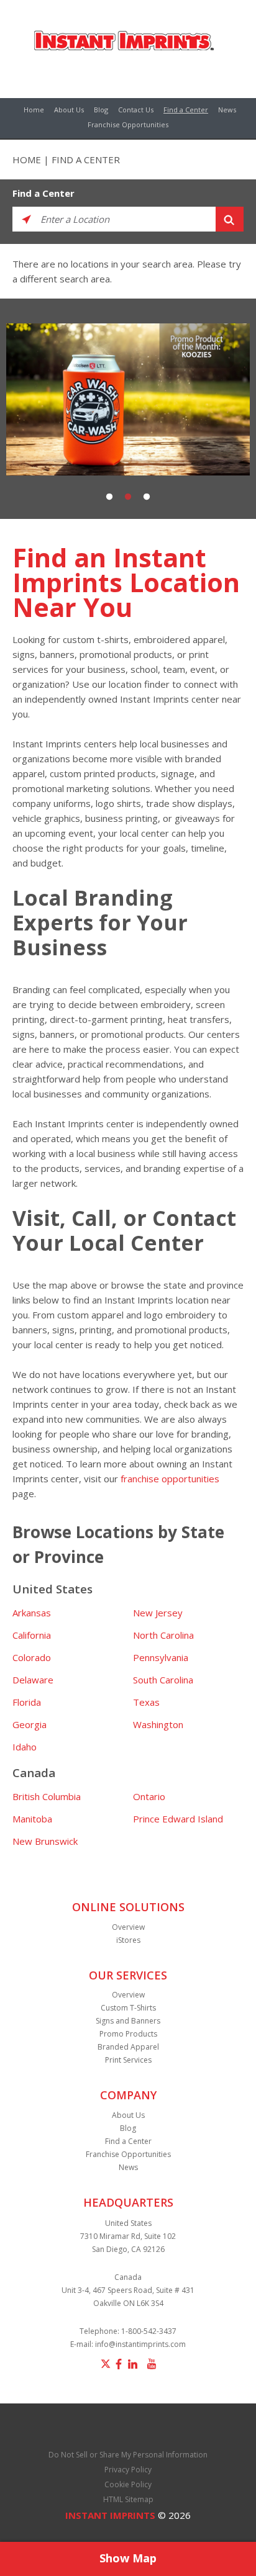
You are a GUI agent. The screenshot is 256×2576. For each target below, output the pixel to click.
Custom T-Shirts (128, 2008)
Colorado (32, 1657)
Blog (101, 110)
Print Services (128, 2060)
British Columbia (47, 1796)
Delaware (33, 1680)
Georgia (30, 1724)
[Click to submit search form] (230, 219)
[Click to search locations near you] (26, 219)
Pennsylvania (161, 1657)
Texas (146, 1702)
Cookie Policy (128, 2484)
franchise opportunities (170, 1479)
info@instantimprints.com (140, 2344)
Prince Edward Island (178, 1819)
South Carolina (163, 1680)
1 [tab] (109, 497)
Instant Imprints (110, 2515)
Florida (27, 1702)
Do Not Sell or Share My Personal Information (128, 2455)
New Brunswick (45, 1841)
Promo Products (128, 2034)
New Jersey (158, 1613)
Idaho (25, 1747)
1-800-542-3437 (149, 2331)
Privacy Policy (128, 2470)
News (227, 110)
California (32, 1635)
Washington (158, 1724)
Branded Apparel (128, 2047)
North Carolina (163, 1635)
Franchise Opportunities (128, 124)
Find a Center (186, 110)
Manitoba (32, 1819)
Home (34, 110)
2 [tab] (128, 497)
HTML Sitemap (128, 2499)
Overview (128, 1927)
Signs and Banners (128, 2021)
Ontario (149, 1796)
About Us (69, 110)
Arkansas (32, 1613)
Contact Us (136, 110)
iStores (128, 1940)
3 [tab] (147, 497)
